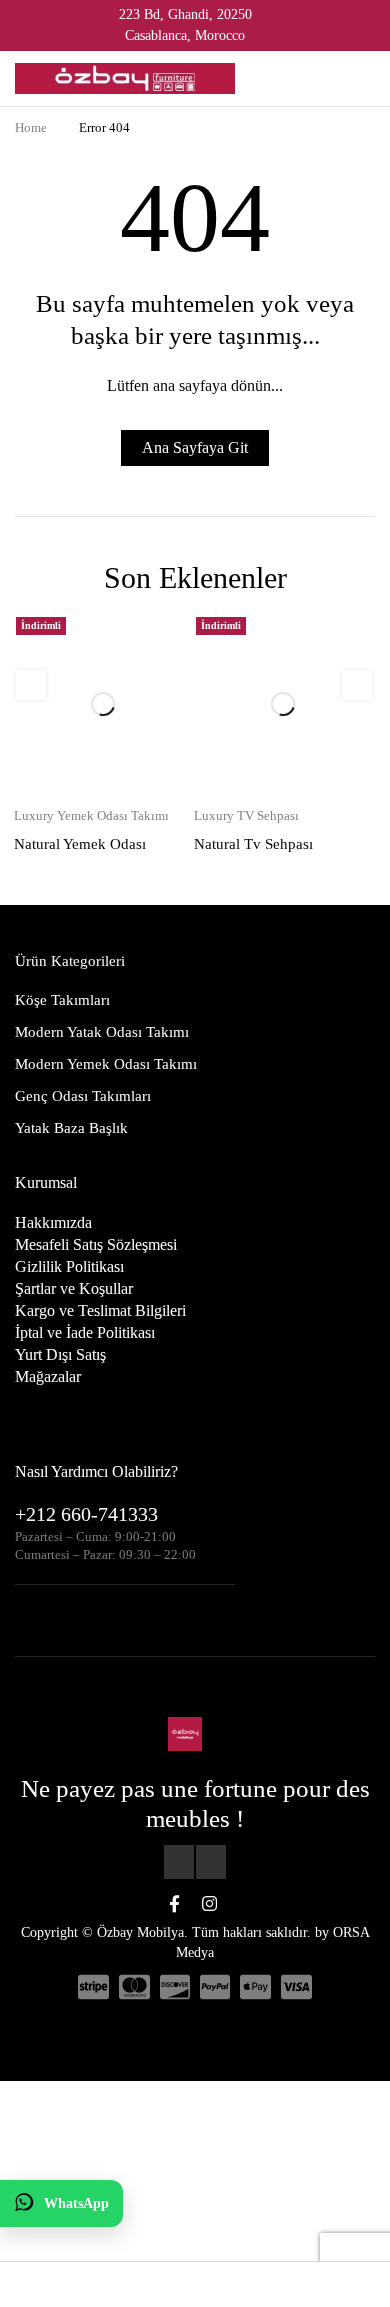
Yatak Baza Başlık (71, 1062)
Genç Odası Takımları (83, 1030)
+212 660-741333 (86, 1448)
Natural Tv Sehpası (253, 778)
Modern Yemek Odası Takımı (106, 998)
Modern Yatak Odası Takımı (102, 966)
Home (31, 127)
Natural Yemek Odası (80, 778)
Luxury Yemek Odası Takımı (91, 748)
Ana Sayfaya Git (195, 447)
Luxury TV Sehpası (246, 748)
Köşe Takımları (62, 934)
